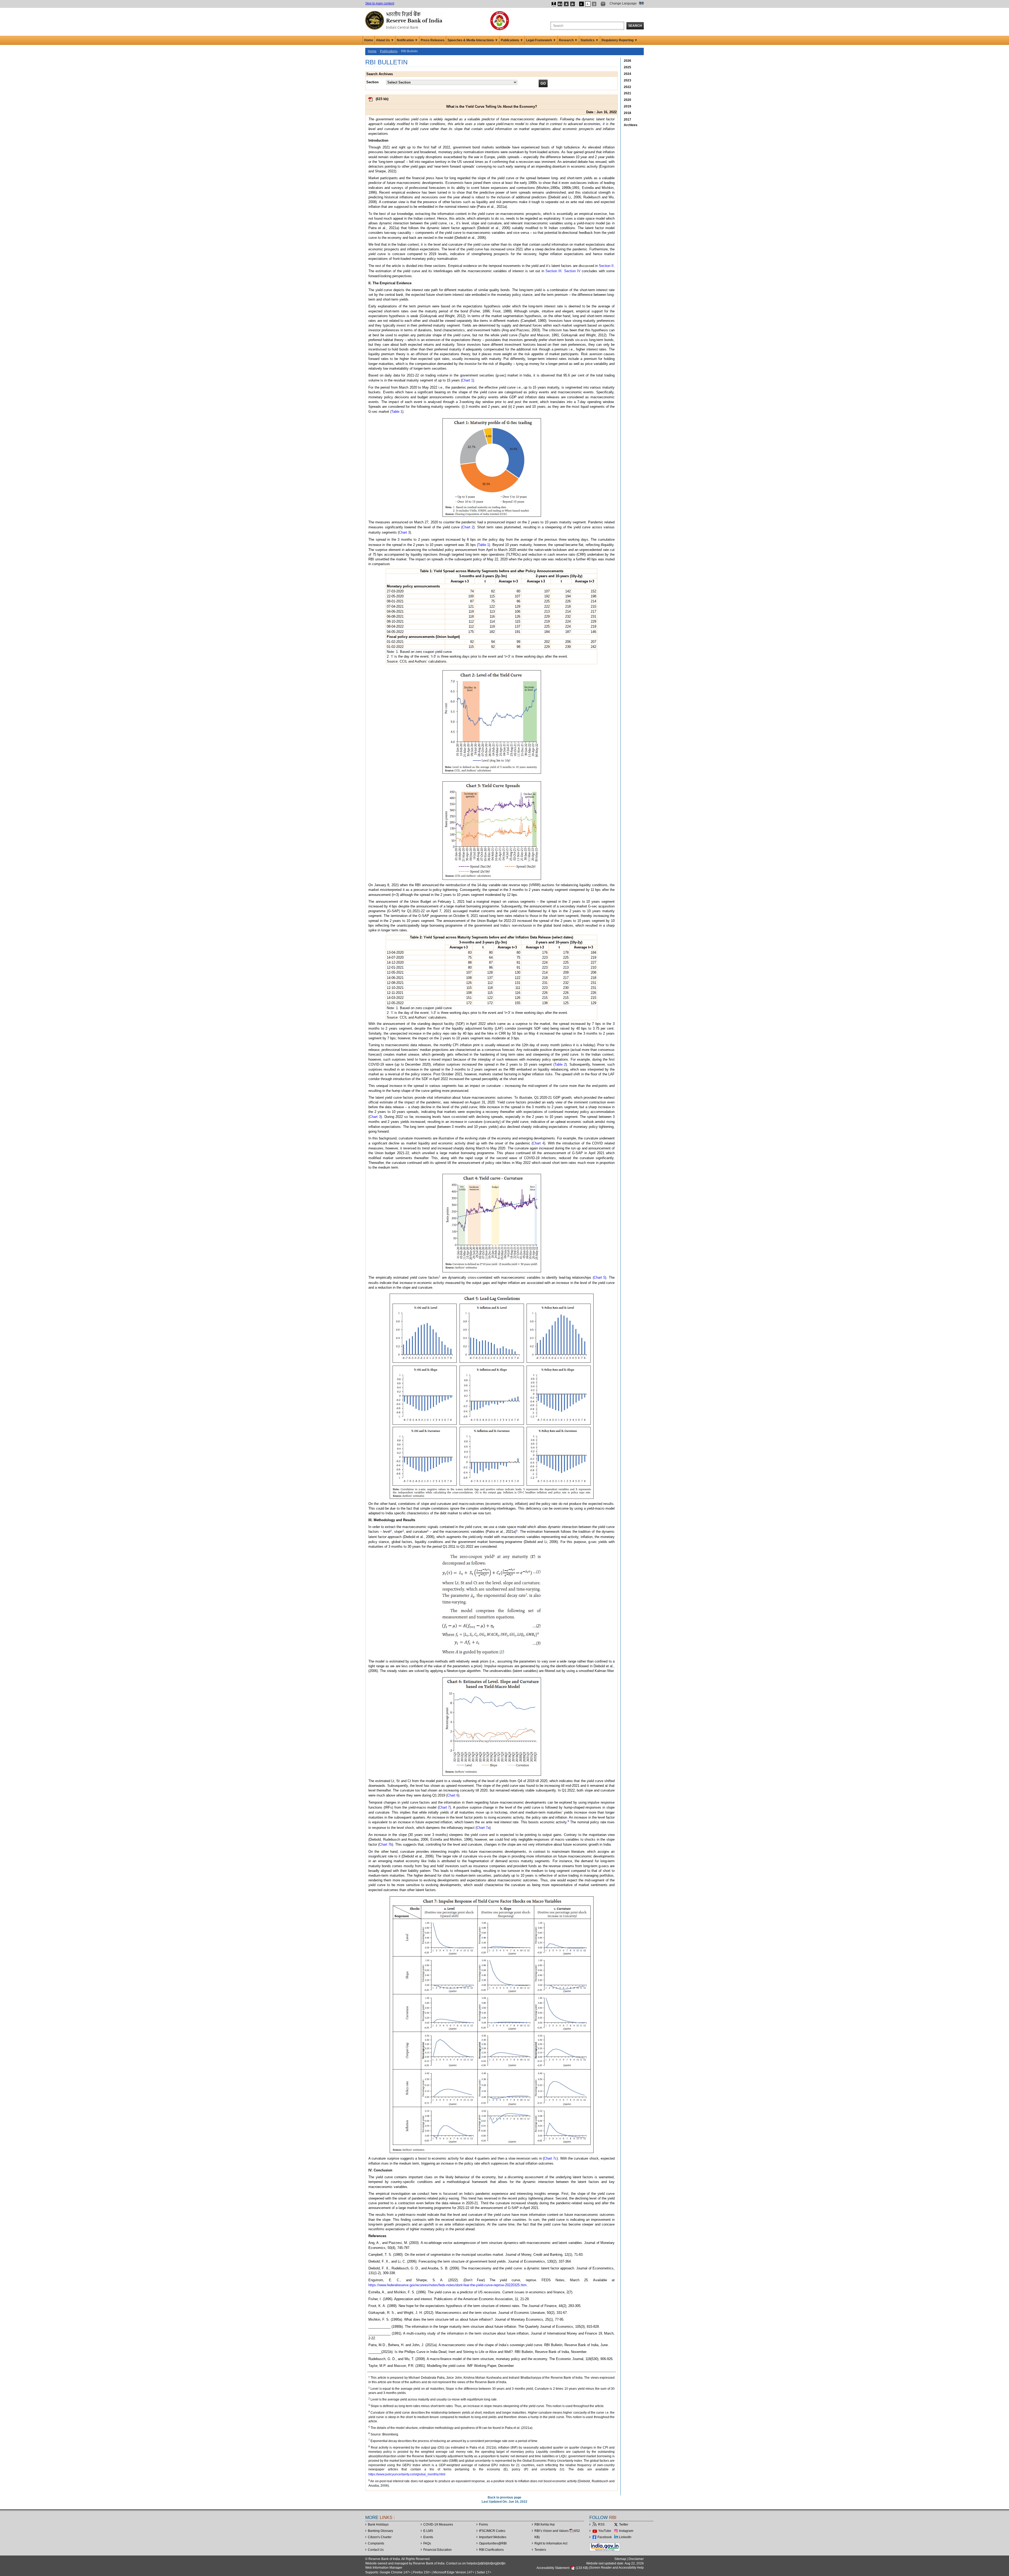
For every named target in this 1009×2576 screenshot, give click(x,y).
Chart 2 (468, 527)
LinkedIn (625, 2537)
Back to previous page (504, 2497)
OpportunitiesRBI (493, 2543)
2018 (627, 113)
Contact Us (376, 2550)
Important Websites (493, 2537)
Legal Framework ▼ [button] (541, 40)
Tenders (540, 2550)
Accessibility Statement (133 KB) (563, 2568)
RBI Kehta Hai (545, 2525)
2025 (627, 67)
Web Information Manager (384, 2568)
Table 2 (560, 1064)
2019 (627, 106)
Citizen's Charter (380, 2537)
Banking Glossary (380, 2531)
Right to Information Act (551, 2543)
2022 (627, 87)
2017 (627, 120)
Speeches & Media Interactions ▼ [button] (473, 40)
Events (428, 2537)
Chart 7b (386, 1844)
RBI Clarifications (491, 2550)
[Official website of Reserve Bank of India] (405, 20)
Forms (483, 2525)
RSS (601, 2525)
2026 (627, 61)
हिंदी (641, 3)
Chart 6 (453, 1795)
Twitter (624, 2525)
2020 (627, 100)
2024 (627, 74)
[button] (554, 4)
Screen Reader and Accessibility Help (617, 2568)
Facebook (605, 2537)
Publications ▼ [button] (512, 40)
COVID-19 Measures (438, 2525)
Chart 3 (404, 532)
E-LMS (428, 2531)
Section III (554, 271)
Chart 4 (538, 1143)
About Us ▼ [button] (385, 40)
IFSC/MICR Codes (492, 2531)
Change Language (623, 3)
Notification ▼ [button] (407, 40)
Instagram (626, 2531)
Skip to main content (380, 3)
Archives (631, 125)
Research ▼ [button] (568, 40)
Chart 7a (483, 1828)
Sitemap (620, 2559)
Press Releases (433, 40)
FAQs (427, 2543)
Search (635, 26)
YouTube (605, 2531)
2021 (627, 93)
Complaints (376, 2543)
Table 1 (397, 412)
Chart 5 (600, 1277)
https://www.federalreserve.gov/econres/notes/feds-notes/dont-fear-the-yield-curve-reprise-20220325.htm (447, 2285)
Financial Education (437, 2550)
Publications (389, 51)
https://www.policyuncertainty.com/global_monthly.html (407, 2474)
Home (369, 40)
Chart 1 (467, 380)
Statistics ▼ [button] (590, 40)
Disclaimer (636, 2559)
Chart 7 (444, 1807)
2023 (627, 80)
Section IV (572, 271)
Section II (606, 266)
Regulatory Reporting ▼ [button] (619, 40)
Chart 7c (550, 2158)
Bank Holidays (378, 2525)
